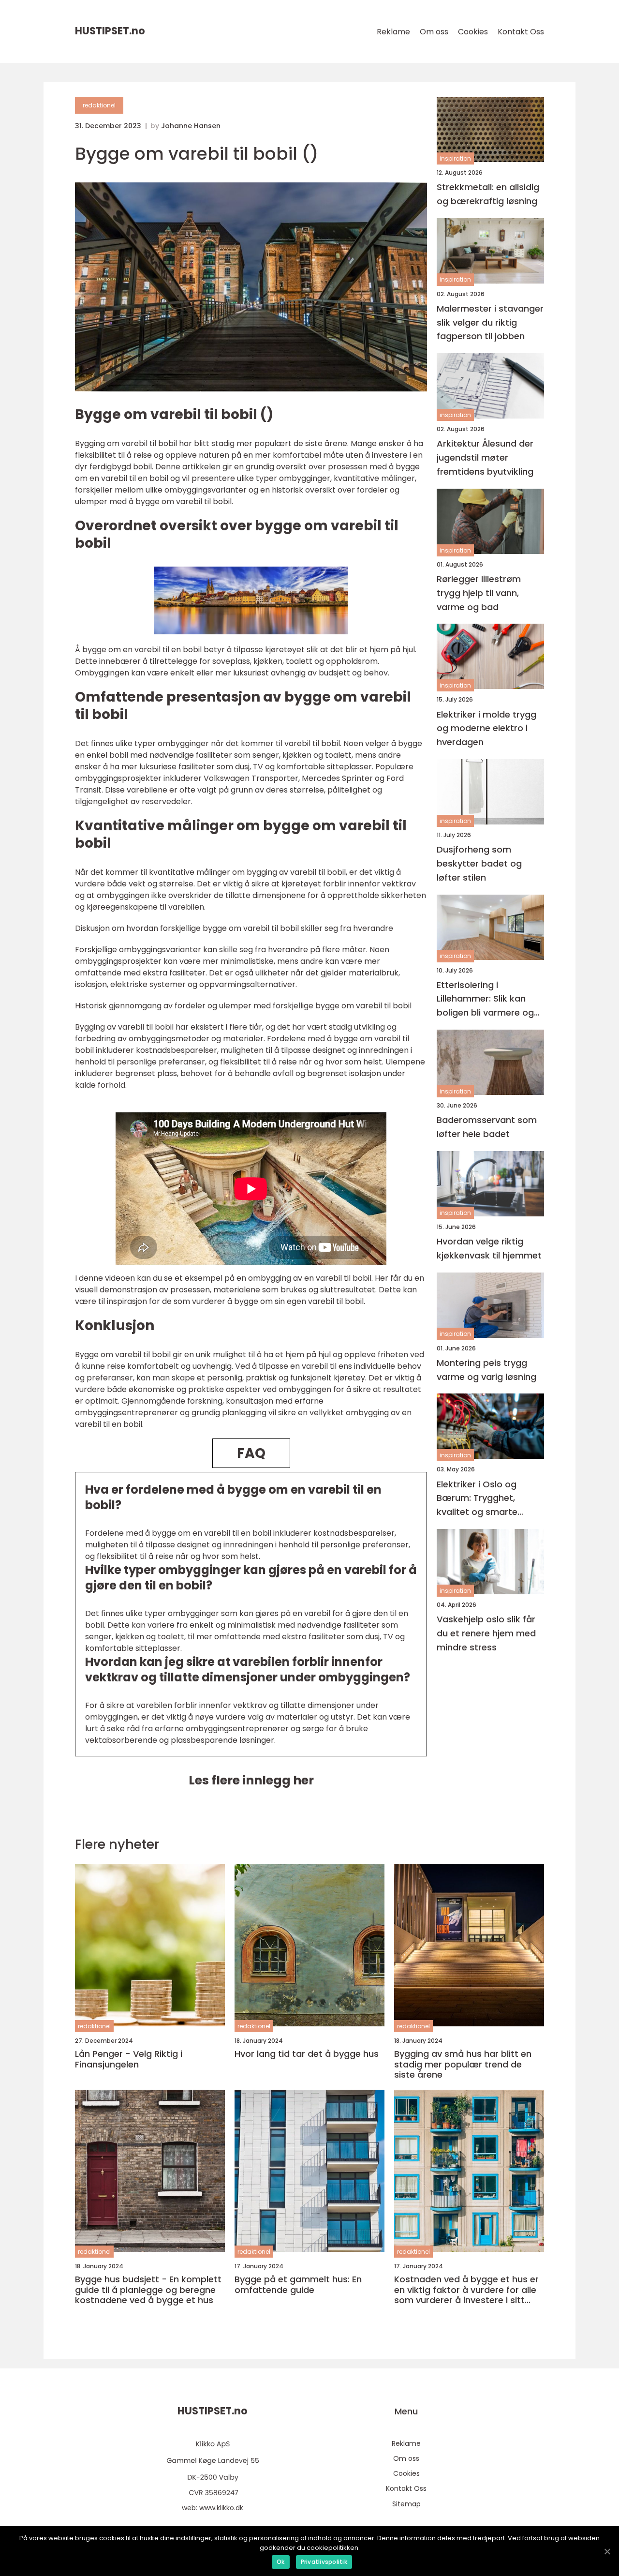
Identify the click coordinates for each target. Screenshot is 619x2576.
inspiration (455, 158)
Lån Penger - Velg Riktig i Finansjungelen (129, 2059)
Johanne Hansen (191, 126)
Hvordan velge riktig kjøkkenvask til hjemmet (489, 1248)
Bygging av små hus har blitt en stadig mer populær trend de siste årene (463, 2064)
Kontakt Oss (521, 32)
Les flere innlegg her (251, 1780)
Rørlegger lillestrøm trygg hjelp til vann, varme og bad (479, 593)
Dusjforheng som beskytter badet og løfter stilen (479, 863)
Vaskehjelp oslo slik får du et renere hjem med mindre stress (486, 1633)
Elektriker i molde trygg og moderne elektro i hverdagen (486, 728)
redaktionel (99, 105)
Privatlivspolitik (324, 2562)
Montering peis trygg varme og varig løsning (486, 1370)
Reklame (393, 32)
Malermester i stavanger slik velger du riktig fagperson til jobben (490, 322)
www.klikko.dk (221, 2508)
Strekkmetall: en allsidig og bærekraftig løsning (488, 194)
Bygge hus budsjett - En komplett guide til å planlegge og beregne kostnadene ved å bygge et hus (148, 2290)
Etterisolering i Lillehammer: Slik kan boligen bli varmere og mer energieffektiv (485, 999)
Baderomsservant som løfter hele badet (487, 1127)
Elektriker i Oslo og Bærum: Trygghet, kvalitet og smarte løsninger (477, 1499)
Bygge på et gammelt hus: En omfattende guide (298, 2284)
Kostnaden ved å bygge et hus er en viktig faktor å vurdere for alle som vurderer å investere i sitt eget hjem (466, 2290)
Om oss (434, 32)
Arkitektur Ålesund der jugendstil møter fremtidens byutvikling (485, 458)
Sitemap (406, 2504)
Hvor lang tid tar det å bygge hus (307, 2054)
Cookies (473, 32)
